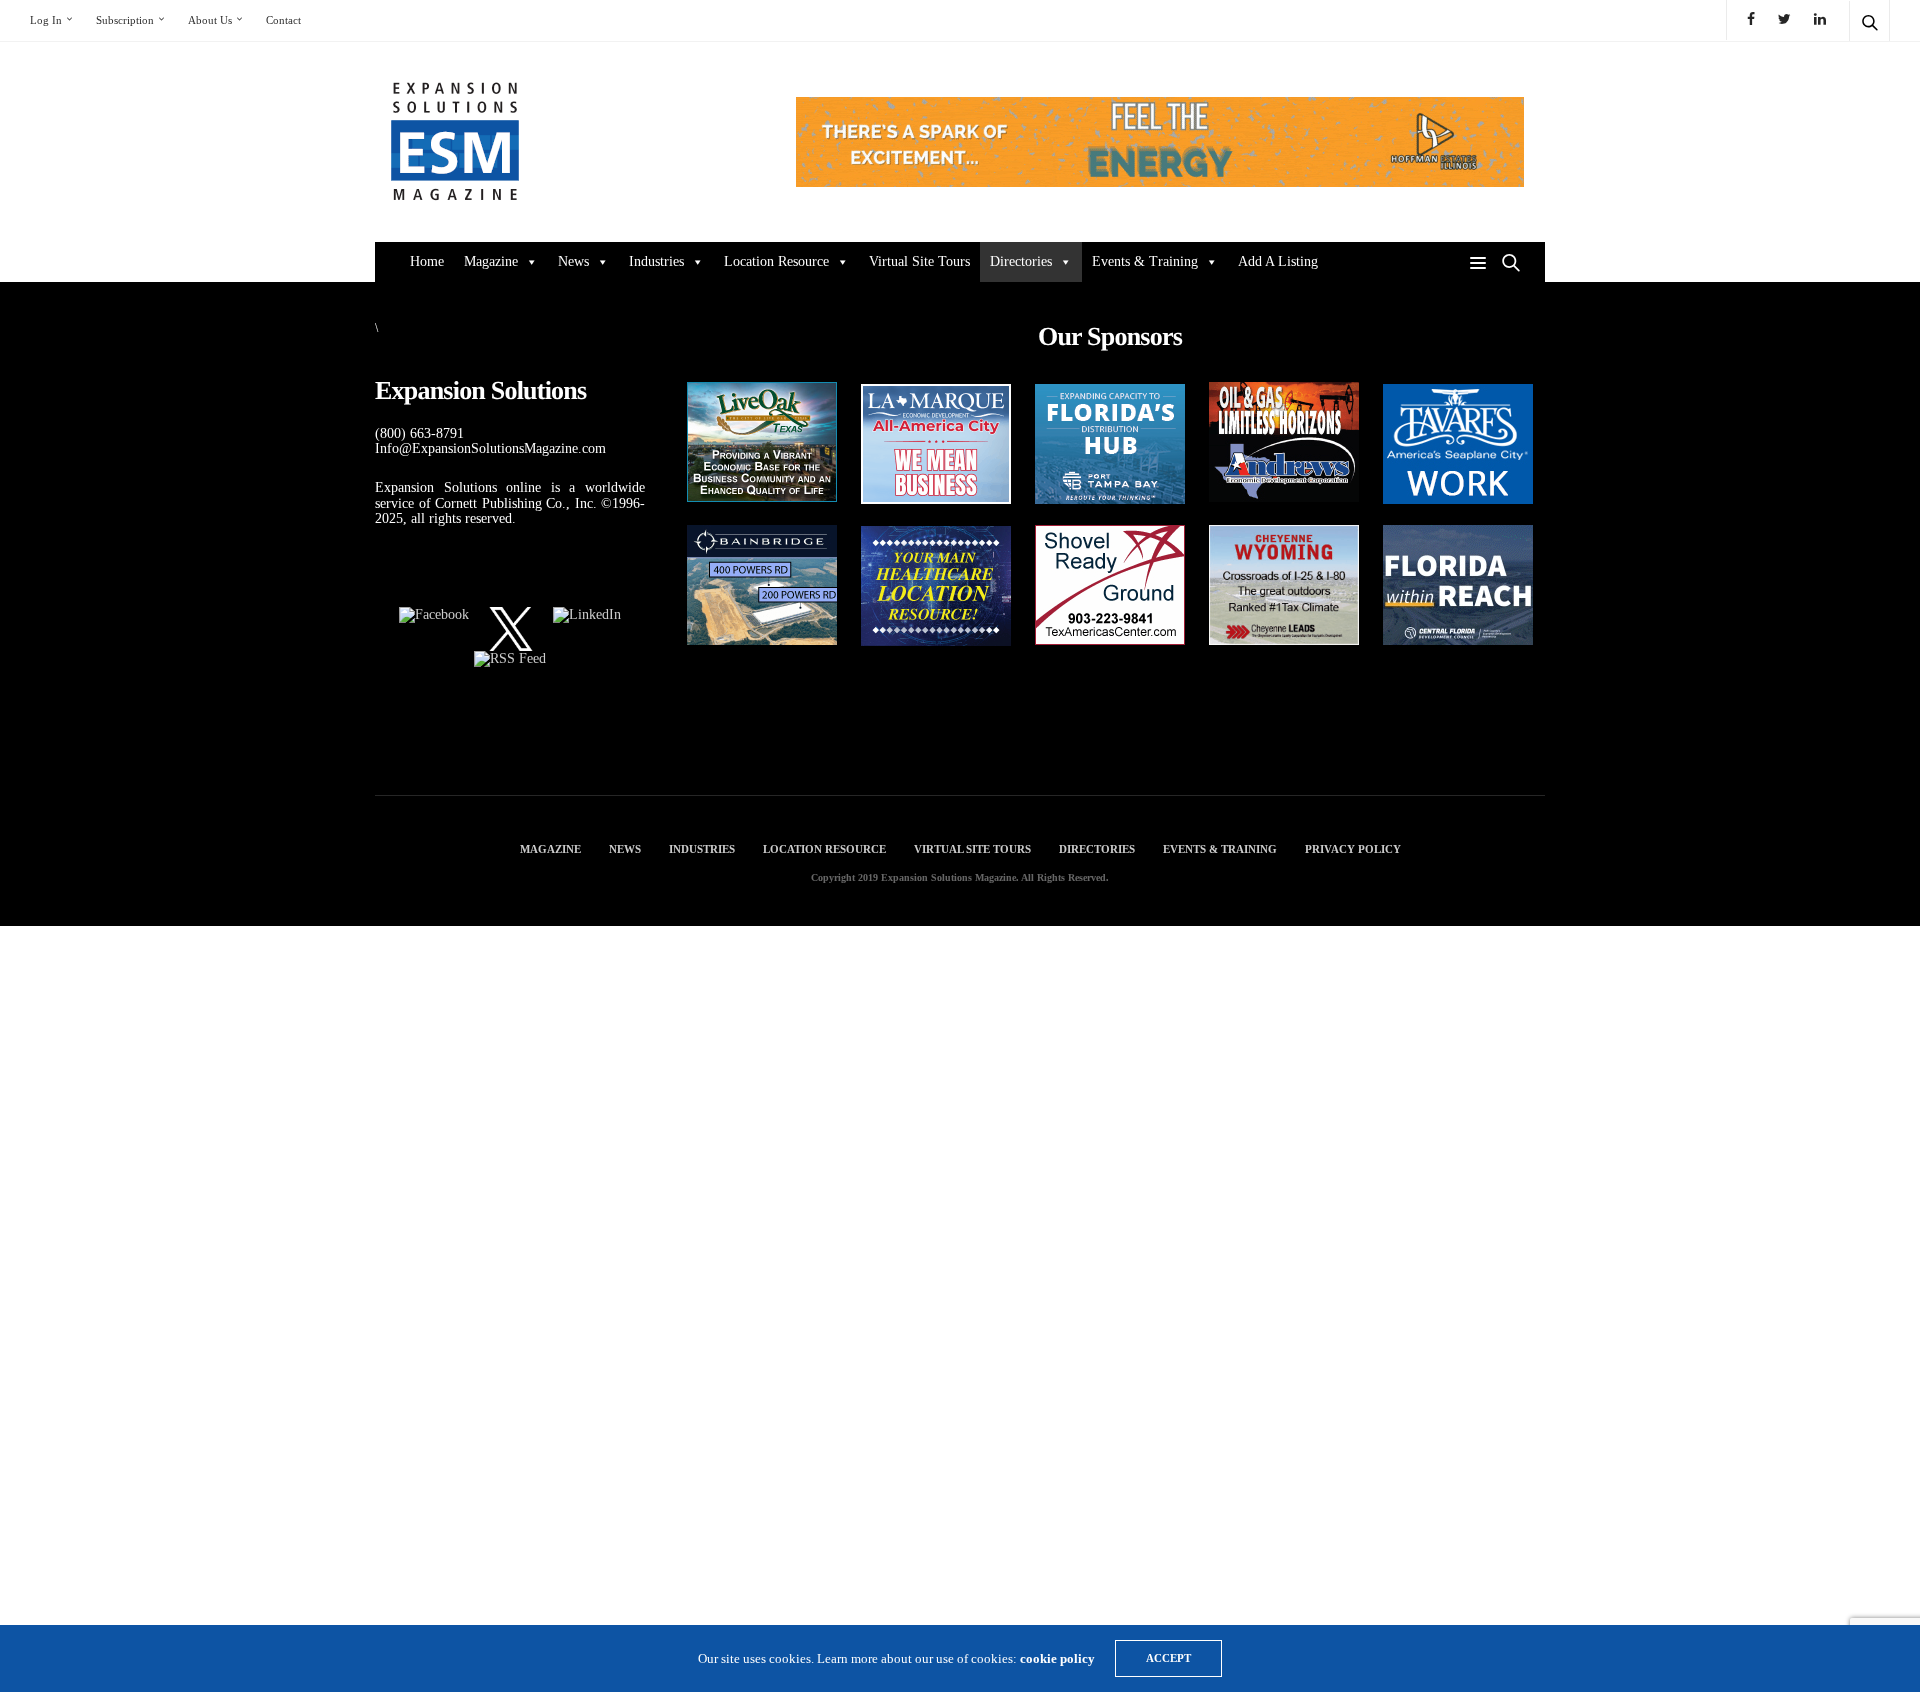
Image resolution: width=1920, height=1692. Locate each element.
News (573, 261)
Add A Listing (1278, 261)
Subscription (125, 20)
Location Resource (776, 261)
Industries (656, 261)
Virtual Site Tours (919, 261)
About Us (210, 20)
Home (427, 261)
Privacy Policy (1353, 849)
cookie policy (1057, 1658)
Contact (283, 20)
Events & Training (1145, 261)
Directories (1021, 261)
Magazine (491, 261)
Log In (46, 20)
